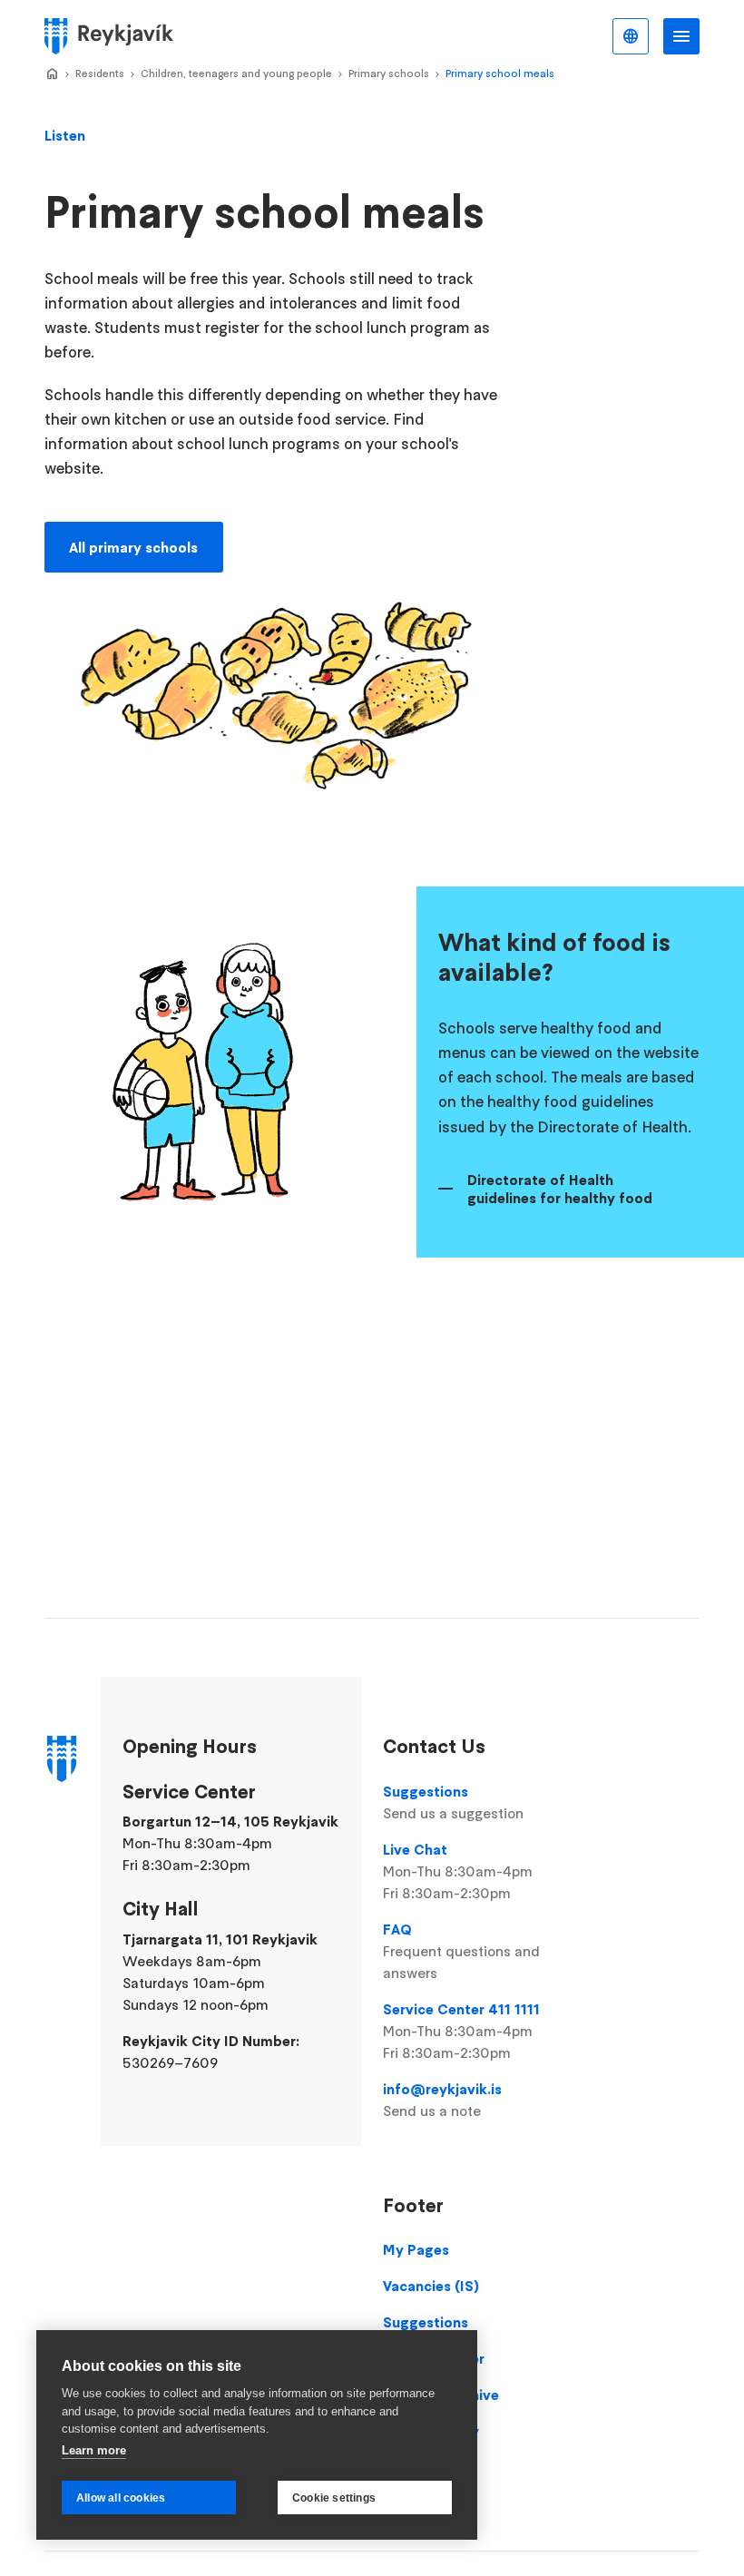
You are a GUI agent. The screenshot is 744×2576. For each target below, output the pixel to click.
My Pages (416, 2249)
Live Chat (458, 1871)
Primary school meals (500, 73)
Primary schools (389, 73)
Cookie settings (334, 2498)
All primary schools (133, 547)
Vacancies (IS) (431, 2286)
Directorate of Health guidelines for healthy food (560, 1189)
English (631, 36)
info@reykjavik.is (442, 2100)
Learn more (94, 2450)
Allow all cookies (121, 2498)
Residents (100, 73)
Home (52, 74)
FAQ (461, 1951)
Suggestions (453, 1802)
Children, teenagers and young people (236, 73)
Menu (681, 36)
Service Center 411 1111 (461, 2031)
